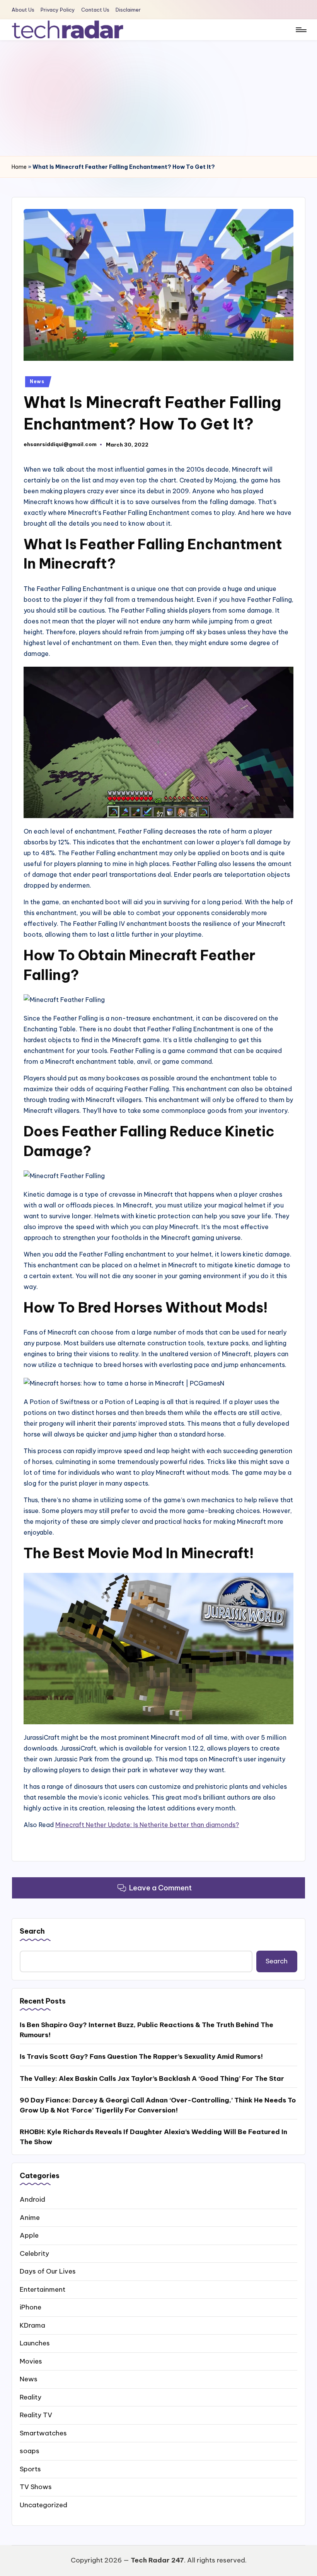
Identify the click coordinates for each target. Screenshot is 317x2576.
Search (32, 1931)
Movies (31, 2361)
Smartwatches (43, 2433)
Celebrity (34, 2253)
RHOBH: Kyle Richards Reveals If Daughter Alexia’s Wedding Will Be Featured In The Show (153, 2137)
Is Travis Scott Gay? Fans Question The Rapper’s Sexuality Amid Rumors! (141, 2056)
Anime (30, 2218)
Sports (30, 2469)
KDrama (32, 2325)
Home (19, 167)
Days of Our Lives (48, 2271)
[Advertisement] (158, 98)
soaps (30, 2451)
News (37, 381)
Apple (29, 2235)
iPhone (31, 2307)
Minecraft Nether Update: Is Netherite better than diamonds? (147, 1825)
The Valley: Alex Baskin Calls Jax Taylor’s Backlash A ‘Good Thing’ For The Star (152, 2078)
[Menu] (301, 30)
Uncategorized (43, 2505)
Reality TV (36, 2415)
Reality (31, 2397)
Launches (35, 2343)
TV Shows (36, 2487)
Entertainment (43, 2289)
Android (32, 2199)
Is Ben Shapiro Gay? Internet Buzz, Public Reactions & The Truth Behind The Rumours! (147, 2030)
